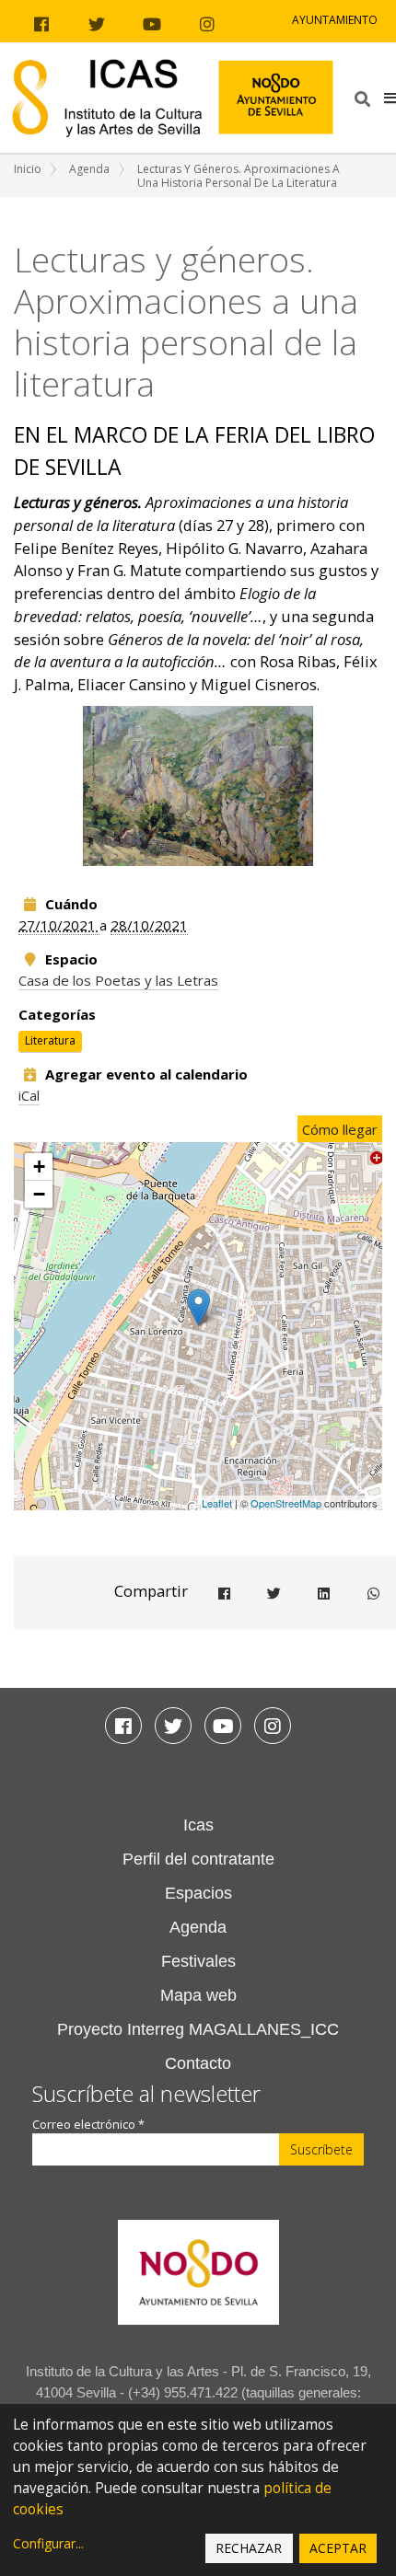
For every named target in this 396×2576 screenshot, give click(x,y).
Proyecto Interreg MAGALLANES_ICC (198, 2029)
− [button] (39, 1194)
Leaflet (217, 1503)
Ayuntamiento (335, 20)
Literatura (50, 1041)
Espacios (198, 1893)
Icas (198, 1825)
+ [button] (39, 1167)
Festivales (198, 1961)
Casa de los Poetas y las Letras (118, 980)
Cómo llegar (340, 1129)
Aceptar (338, 2548)
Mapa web (198, 1995)
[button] (390, 98)
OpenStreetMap (286, 1503)
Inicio (28, 169)
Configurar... (48, 2543)
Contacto (198, 2063)
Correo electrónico (88, 2125)
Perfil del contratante (198, 1859)
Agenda (89, 169)
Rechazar (249, 2548)
